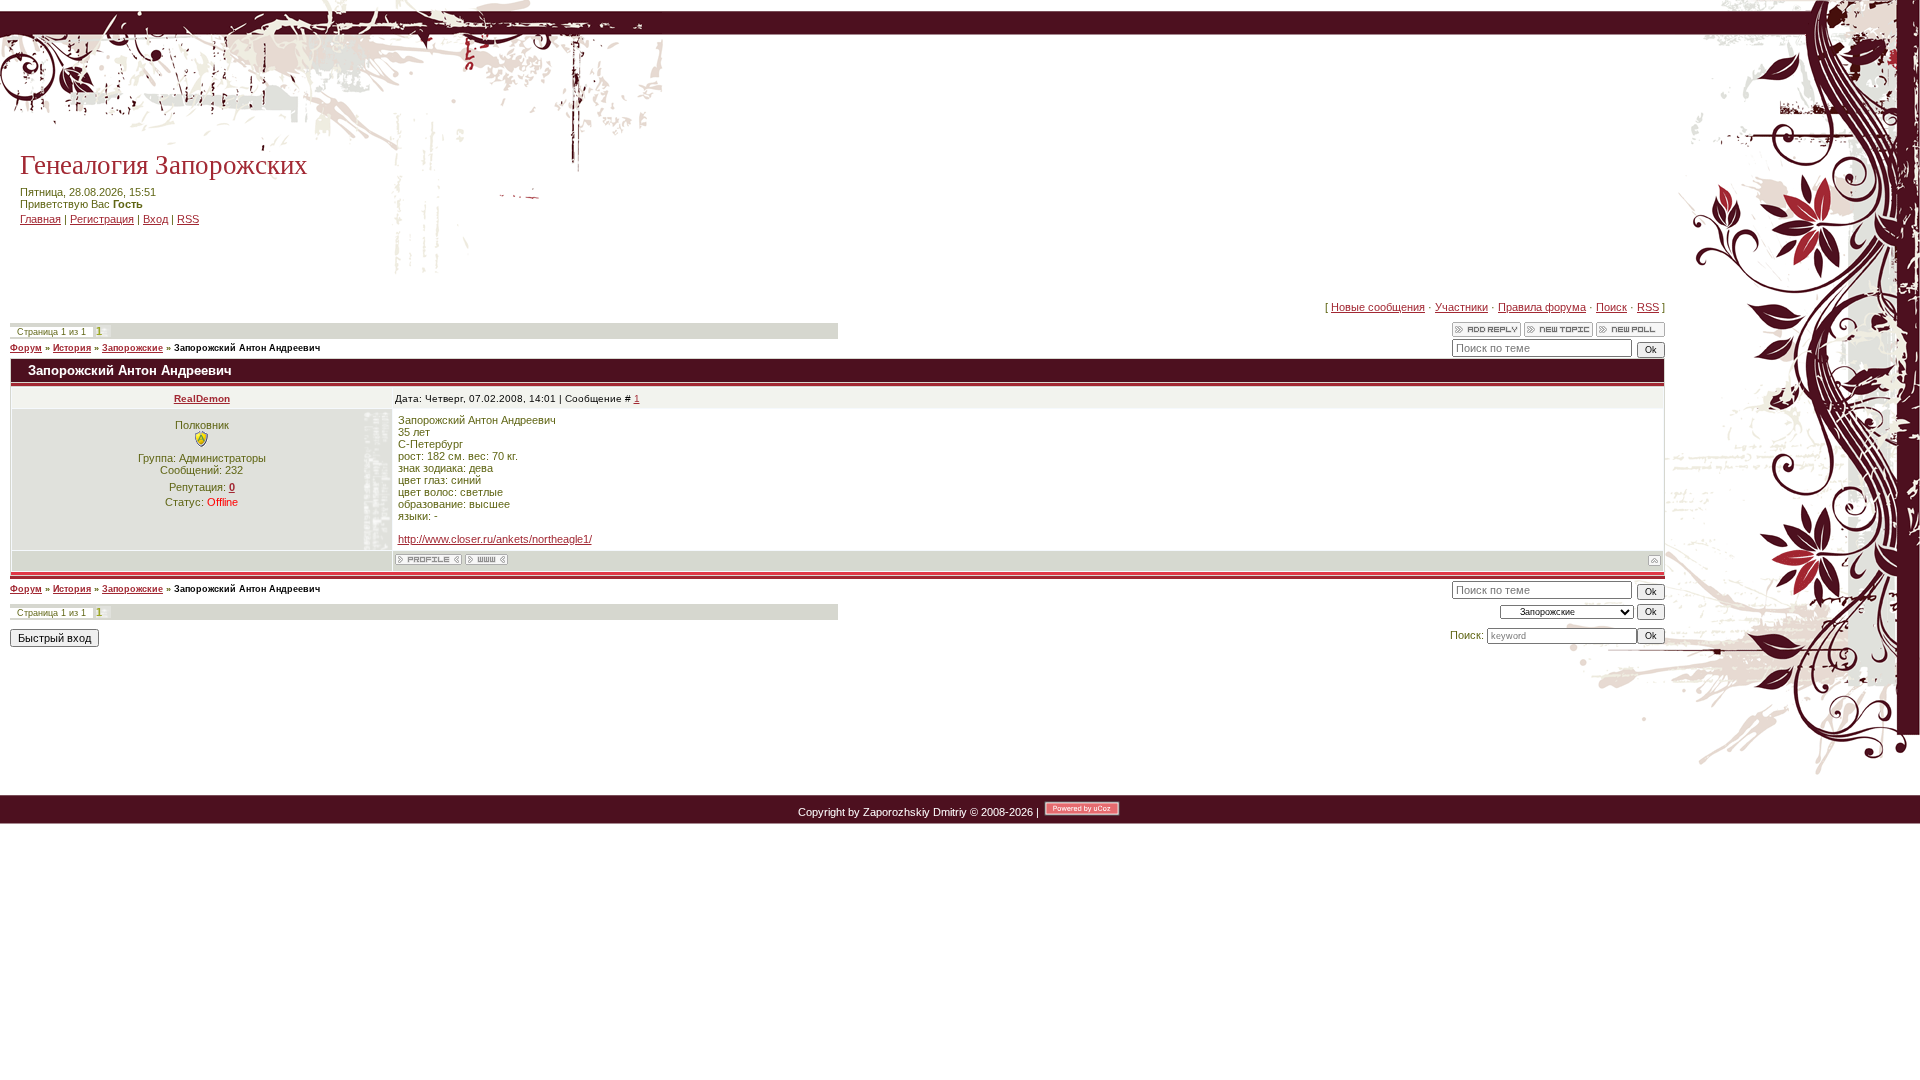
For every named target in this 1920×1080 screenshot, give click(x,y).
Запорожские (132, 348)
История (72, 348)
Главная (40, 219)
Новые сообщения (1378, 307)
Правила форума (1542, 307)
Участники (1461, 307)
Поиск (1611, 307)
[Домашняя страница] (486, 559)
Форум (26, 348)
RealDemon (202, 398)
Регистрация (102, 219)
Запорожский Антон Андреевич (247, 348)
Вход (155, 219)
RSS (188, 219)
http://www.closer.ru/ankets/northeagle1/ (495, 539)
